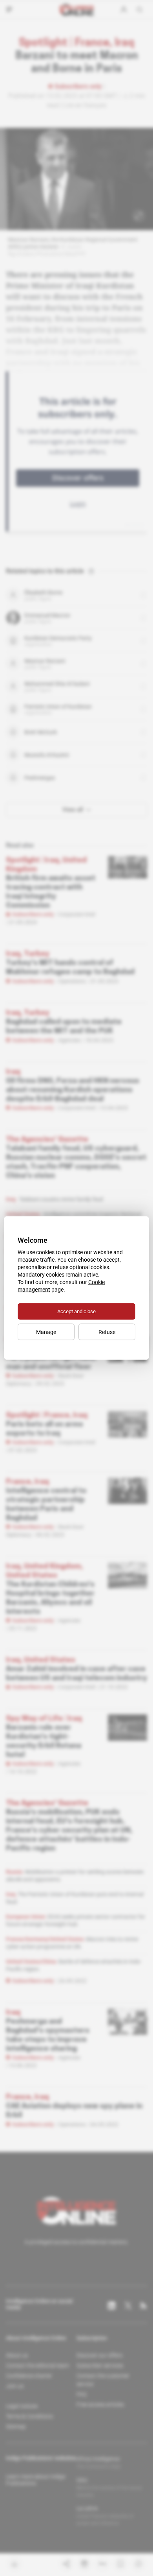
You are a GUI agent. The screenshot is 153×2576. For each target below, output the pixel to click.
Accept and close (76, 1311)
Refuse (107, 1332)
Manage (46, 1332)
